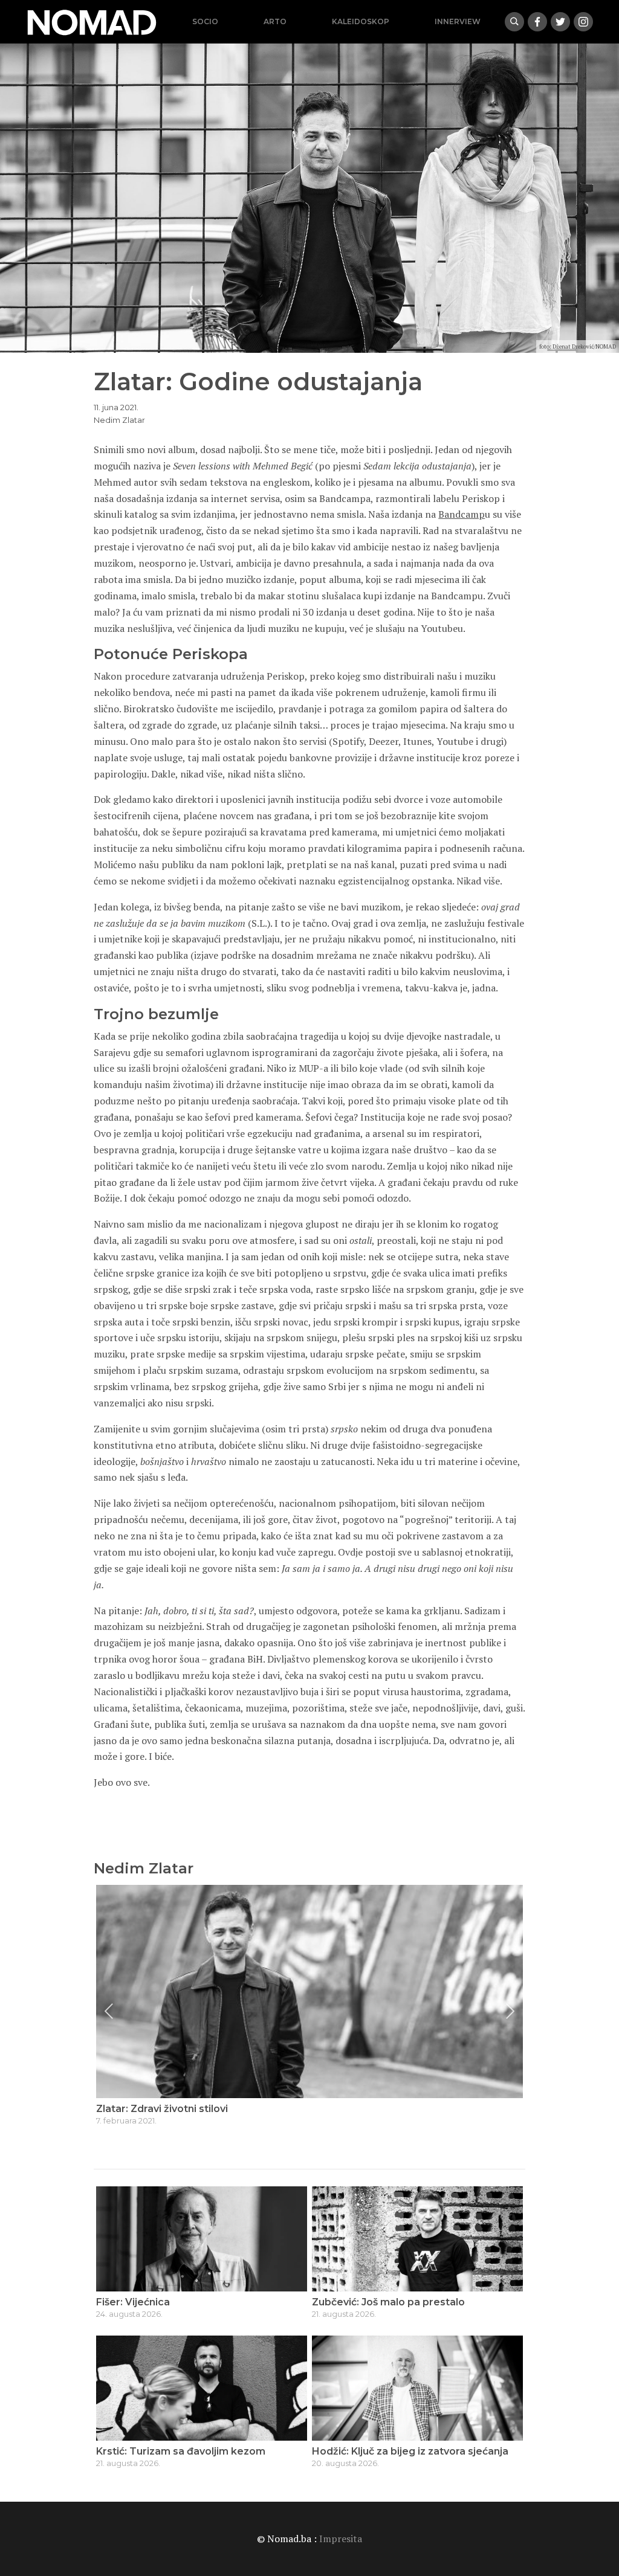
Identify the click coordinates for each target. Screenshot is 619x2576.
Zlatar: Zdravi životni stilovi (162, 2109)
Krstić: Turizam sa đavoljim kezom (181, 2451)
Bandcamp (462, 514)
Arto (275, 21)
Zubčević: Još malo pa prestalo (388, 2302)
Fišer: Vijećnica (133, 2302)
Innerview (458, 21)
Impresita (341, 2539)
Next (510, 2011)
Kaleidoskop (361, 21)
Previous (109, 2011)
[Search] (514, 22)
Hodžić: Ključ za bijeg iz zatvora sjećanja (410, 2451)
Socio (205, 21)
